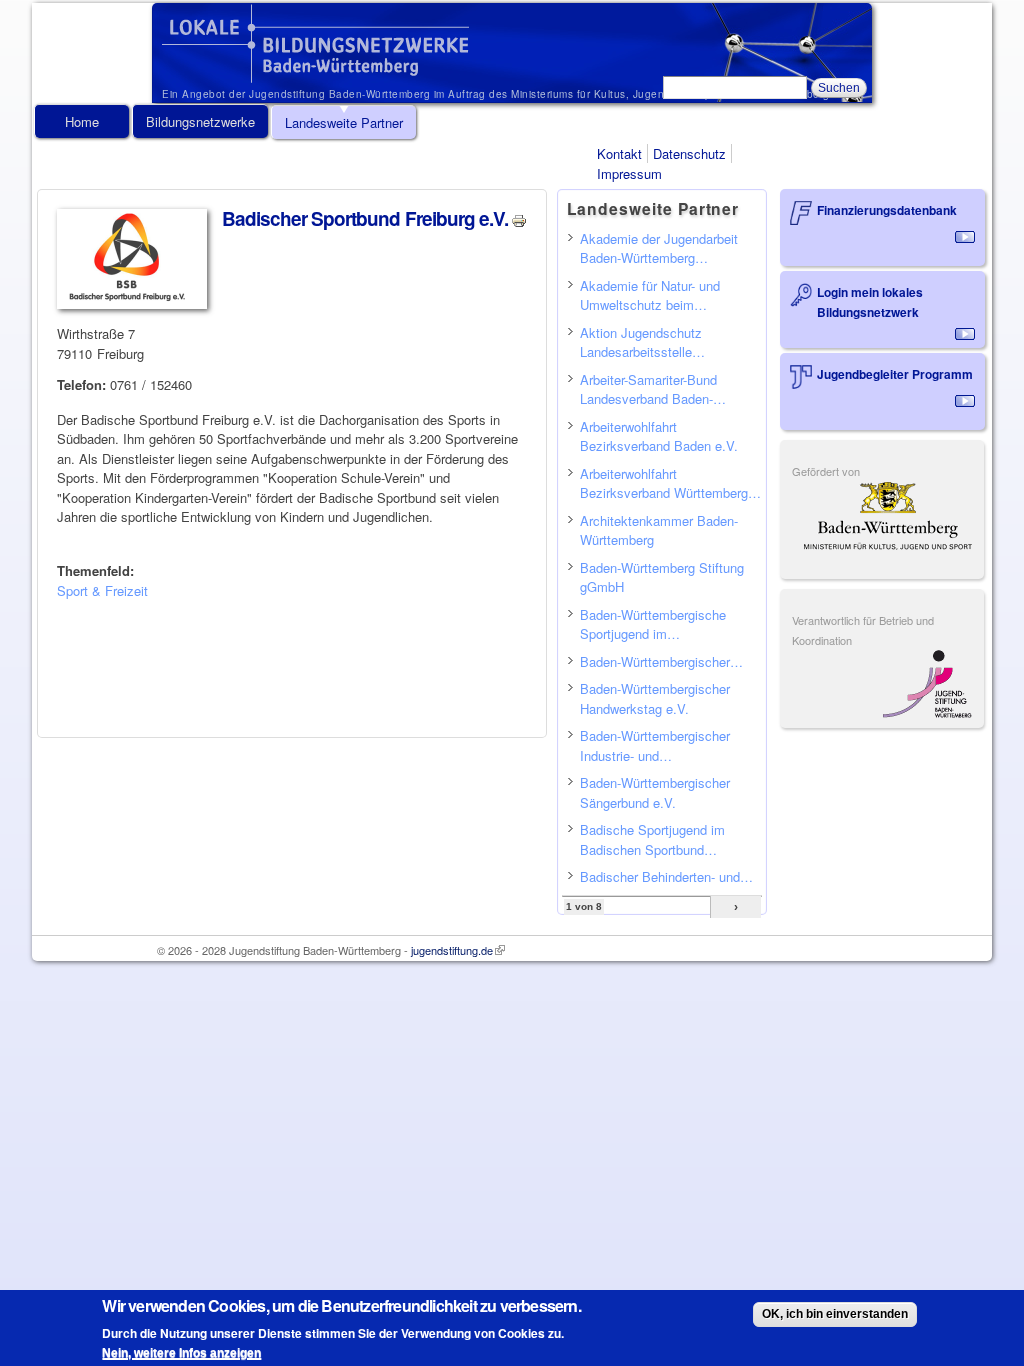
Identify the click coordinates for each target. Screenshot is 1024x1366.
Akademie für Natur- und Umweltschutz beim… (650, 295)
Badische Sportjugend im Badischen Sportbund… (652, 839)
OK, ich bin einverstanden (835, 1314)
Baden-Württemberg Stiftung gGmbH (662, 577)
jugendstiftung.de (458, 950)
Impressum (629, 173)
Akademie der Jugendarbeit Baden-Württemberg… (659, 248)
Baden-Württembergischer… (661, 661)
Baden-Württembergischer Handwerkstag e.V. (655, 698)
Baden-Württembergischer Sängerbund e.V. (655, 792)
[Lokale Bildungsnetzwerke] (315, 73)
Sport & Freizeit (102, 590)
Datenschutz (689, 153)
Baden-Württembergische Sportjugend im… (653, 624)
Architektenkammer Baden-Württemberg (659, 530)
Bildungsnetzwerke (200, 121)
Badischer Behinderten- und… (666, 876)
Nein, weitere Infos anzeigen (181, 1353)
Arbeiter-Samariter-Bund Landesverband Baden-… (653, 389)
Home (82, 121)
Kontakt (619, 153)
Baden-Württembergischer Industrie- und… (655, 745)
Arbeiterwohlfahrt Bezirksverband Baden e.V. (659, 436)
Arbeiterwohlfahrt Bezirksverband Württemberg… (670, 483)
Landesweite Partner (344, 122)
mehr (965, 237)
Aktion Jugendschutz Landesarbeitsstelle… (642, 342)
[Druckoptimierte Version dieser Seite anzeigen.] (519, 218)
